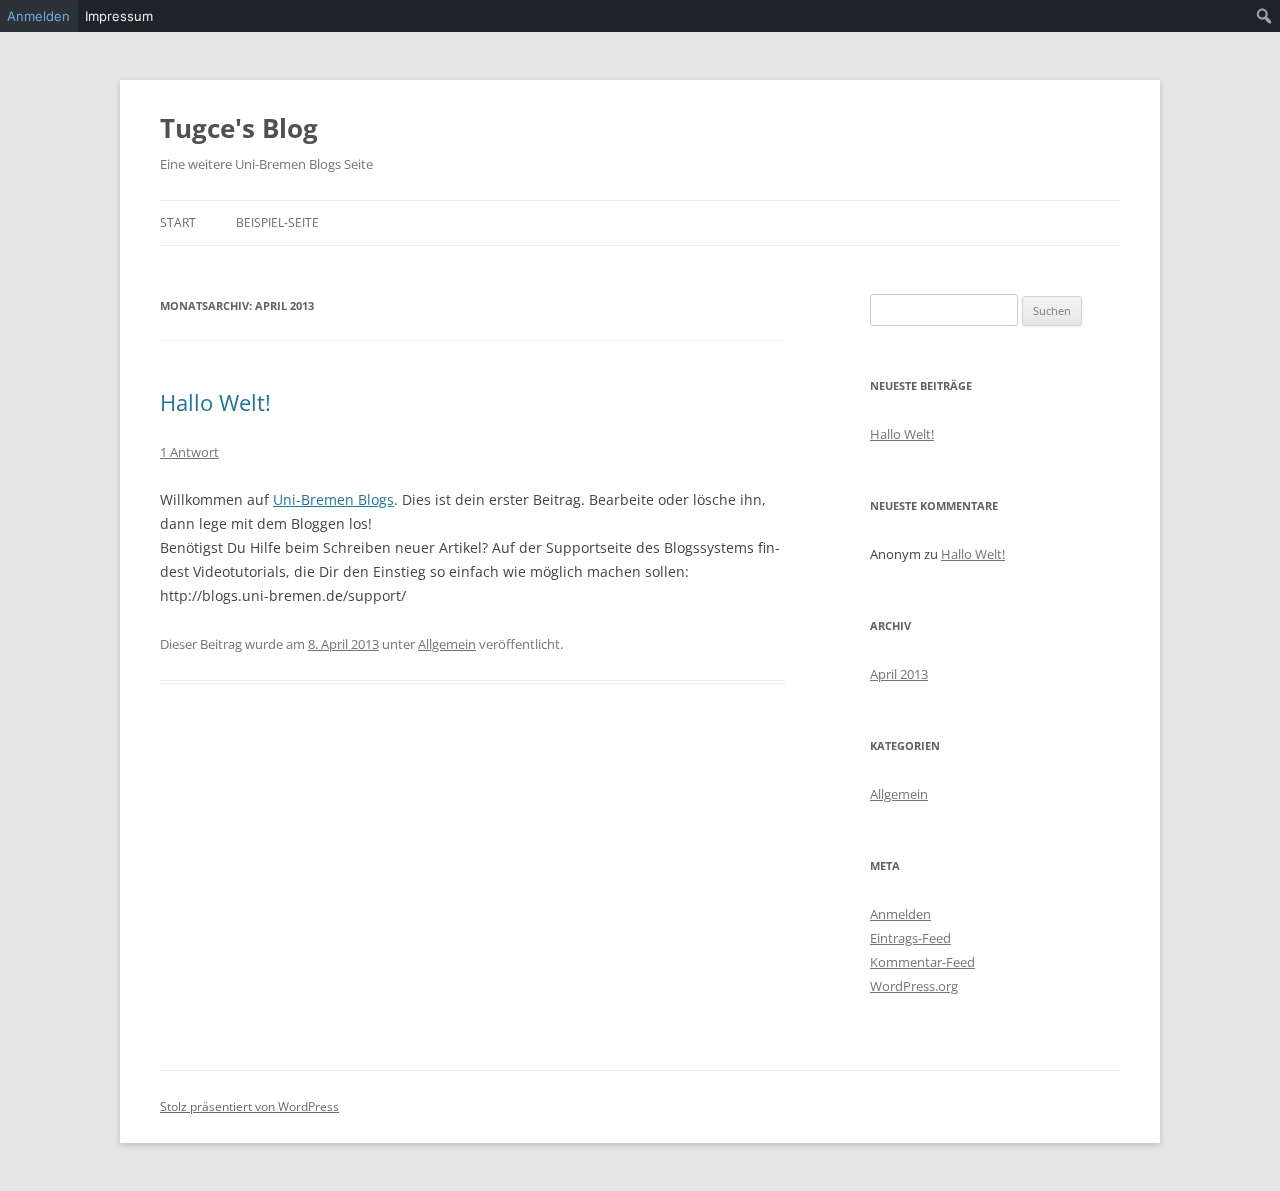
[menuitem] (1264, 16)
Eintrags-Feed (910, 938)
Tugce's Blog (239, 128)
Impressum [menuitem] (119, 16)
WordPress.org (914, 986)
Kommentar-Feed (922, 962)
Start (178, 222)
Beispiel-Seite (277, 222)
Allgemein (447, 644)
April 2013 (899, 674)
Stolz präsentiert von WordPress (249, 1106)
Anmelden (900, 914)
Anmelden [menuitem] (38, 16)
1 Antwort (189, 452)
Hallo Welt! (215, 402)
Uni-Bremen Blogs (333, 499)
